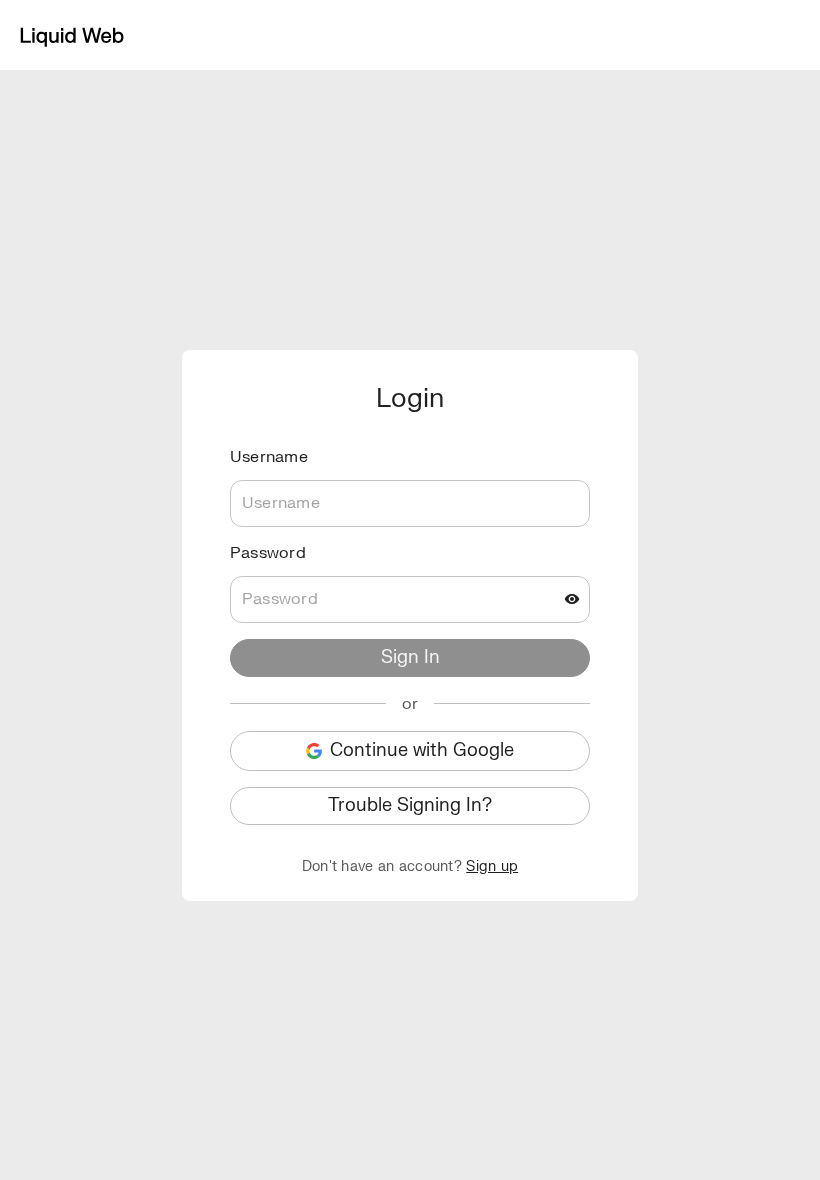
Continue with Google (422, 750)
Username (269, 457)
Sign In (410, 657)
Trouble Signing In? (410, 805)
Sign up (492, 866)
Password (268, 553)
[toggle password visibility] (572, 599)
